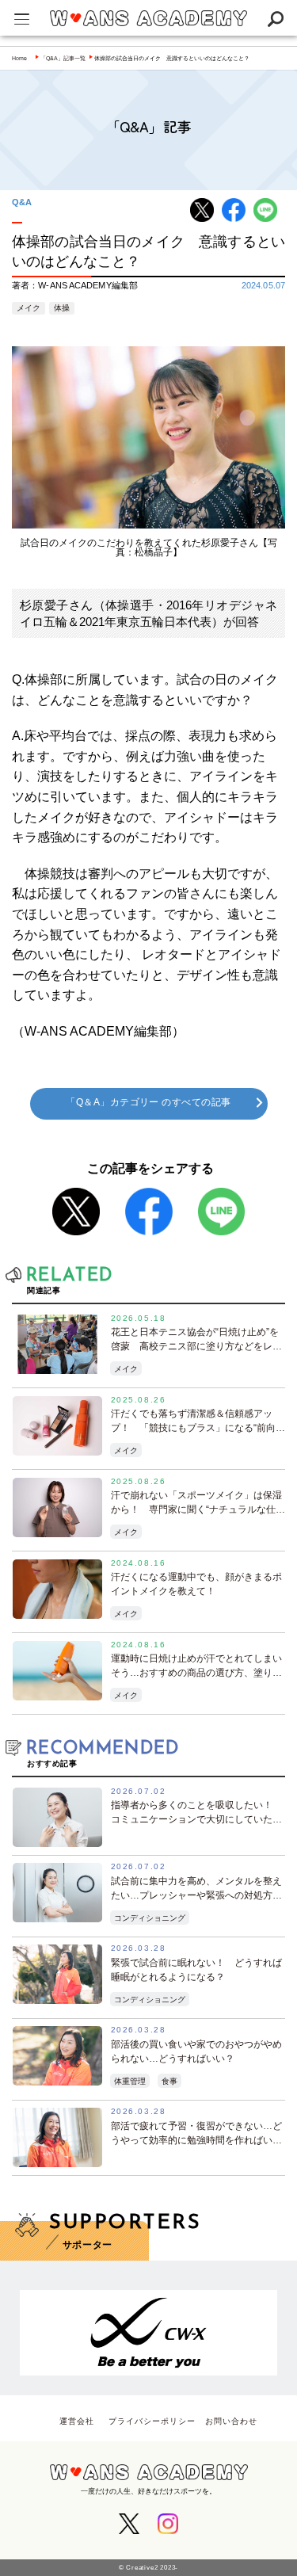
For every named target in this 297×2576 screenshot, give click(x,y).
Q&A (22, 202)
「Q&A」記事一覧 (63, 58)
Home (19, 58)
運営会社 (77, 2421)
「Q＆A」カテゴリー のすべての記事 (148, 1102)
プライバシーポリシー (152, 2421)
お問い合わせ (231, 2421)
